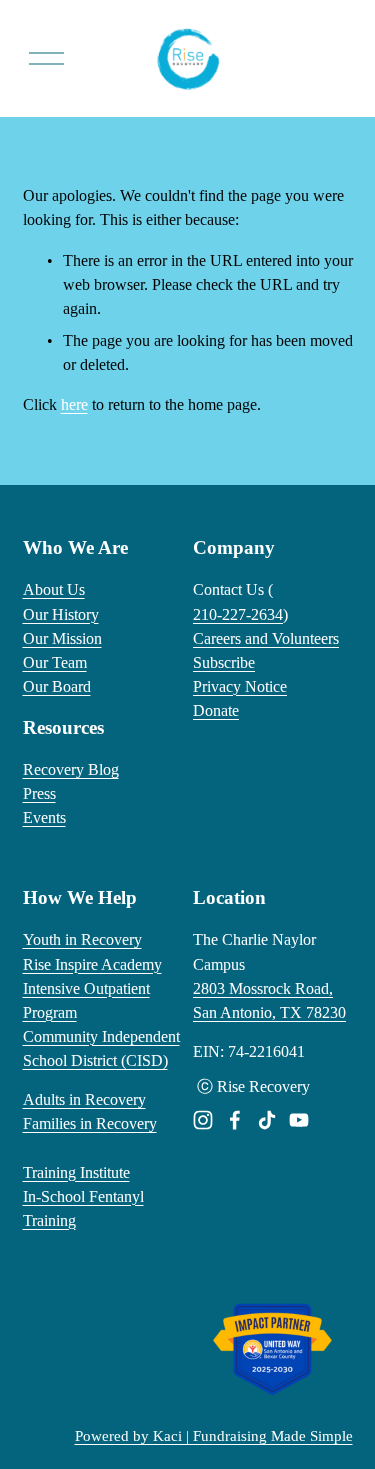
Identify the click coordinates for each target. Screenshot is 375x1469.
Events (44, 817)
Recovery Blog (71, 769)
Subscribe (224, 662)
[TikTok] (267, 1120)
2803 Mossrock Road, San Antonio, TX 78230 (269, 1000)
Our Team (55, 662)
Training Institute (76, 1172)
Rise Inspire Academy (92, 964)
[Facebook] (235, 1120)
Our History (61, 614)
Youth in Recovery (82, 939)
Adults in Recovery (84, 1099)
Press (39, 793)
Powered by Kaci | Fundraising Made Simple (214, 1436)
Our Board (57, 686)
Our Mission (62, 638)
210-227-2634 (238, 614)
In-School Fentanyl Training (83, 1208)
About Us (54, 589)
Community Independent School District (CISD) (101, 1048)
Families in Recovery (90, 1123)
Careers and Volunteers (266, 638)
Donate (216, 710)
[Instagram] (203, 1120)
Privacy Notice (240, 686)
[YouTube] (299, 1120)
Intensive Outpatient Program (86, 1000)
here (74, 404)
